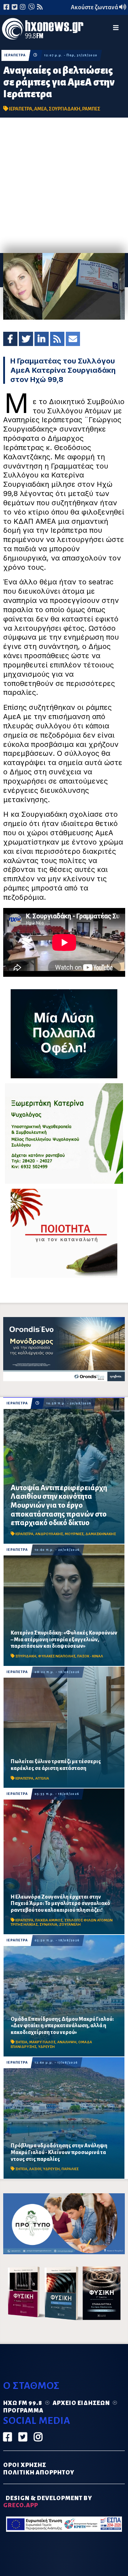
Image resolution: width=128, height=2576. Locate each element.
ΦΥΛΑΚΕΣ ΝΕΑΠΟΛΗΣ (57, 1656)
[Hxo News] (43, 30)
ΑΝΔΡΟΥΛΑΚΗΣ (49, 1534)
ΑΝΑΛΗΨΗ (67, 2042)
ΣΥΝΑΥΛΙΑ (48, 1924)
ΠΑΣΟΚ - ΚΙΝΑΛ (90, 1656)
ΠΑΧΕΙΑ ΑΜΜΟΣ (49, 1920)
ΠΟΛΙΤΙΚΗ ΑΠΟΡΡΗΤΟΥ (39, 2473)
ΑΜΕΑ (41, 109)
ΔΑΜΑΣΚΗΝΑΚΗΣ (101, 1534)
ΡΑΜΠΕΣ (91, 109)
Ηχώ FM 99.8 (23, 2403)
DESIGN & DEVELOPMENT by (48, 2502)
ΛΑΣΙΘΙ (35, 2169)
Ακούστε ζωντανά (95, 7)
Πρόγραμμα (23, 2411)
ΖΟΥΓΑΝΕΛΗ (70, 1924)
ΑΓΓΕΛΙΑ (42, 1778)
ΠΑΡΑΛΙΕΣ (70, 2169)
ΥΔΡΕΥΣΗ (46, 2047)
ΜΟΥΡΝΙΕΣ (74, 1534)
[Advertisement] (64, 185)
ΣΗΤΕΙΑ (21, 2042)
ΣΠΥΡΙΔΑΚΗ (26, 1656)
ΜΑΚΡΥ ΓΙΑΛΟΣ (42, 2042)
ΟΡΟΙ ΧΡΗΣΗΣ (25, 2465)
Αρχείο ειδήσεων (81, 2403)
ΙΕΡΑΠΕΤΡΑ (15, 55)
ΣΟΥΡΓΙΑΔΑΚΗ (65, 109)
